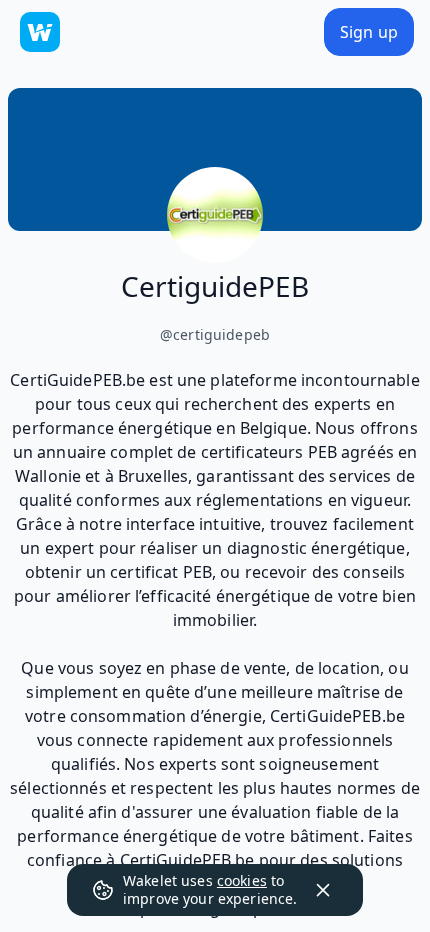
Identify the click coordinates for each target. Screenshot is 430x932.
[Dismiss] (323, 890)
